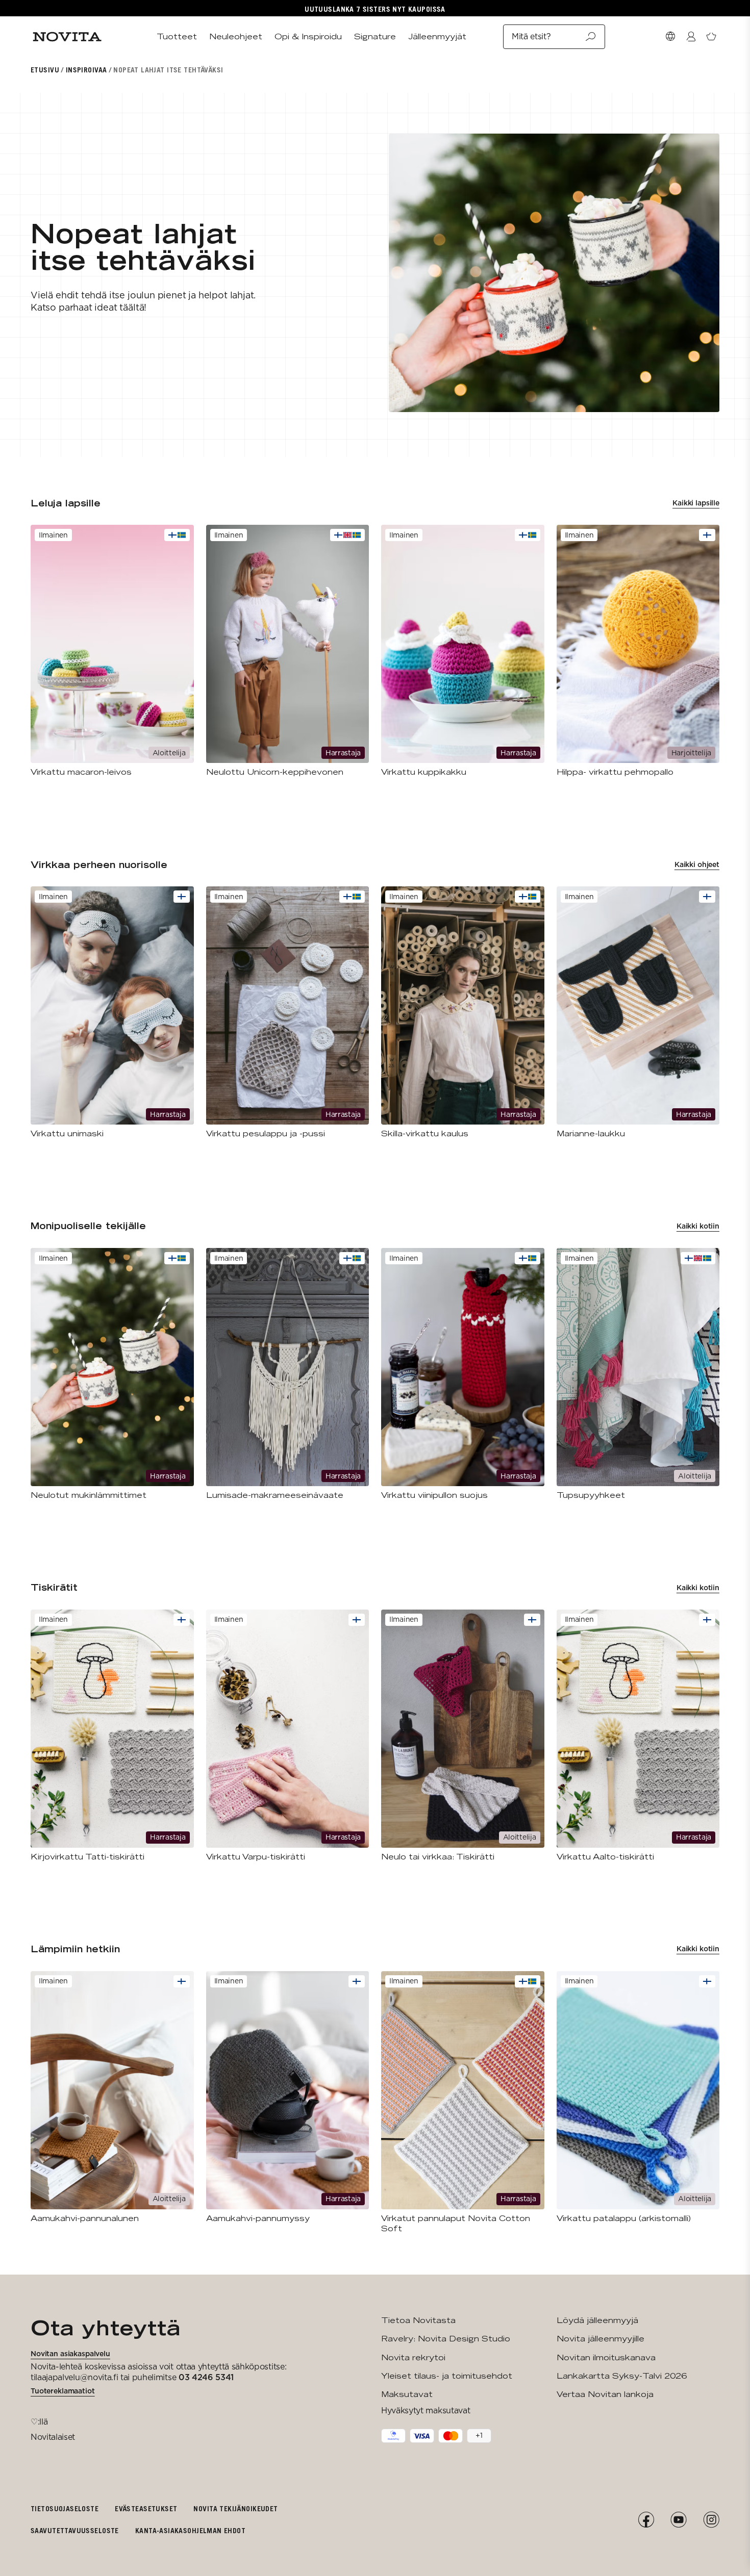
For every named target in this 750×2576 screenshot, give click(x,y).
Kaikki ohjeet (697, 864)
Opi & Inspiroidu (308, 36)
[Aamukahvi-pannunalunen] (112, 2097)
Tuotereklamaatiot (63, 2391)
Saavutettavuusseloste (75, 2530)
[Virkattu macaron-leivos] (112, 651)
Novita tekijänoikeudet (235, 2508)
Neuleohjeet (236, 36)
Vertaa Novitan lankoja (605, 2394)
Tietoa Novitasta (418, 2320)
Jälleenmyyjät (437, 36)
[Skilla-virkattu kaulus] (463, 1013)
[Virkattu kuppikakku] (463, 651)
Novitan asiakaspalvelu (70, 2354)
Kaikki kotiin (698, 1226)
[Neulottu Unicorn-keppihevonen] (288, 651)
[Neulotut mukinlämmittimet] (112, 1374)
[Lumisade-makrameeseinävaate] (288, 1374)
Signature (375, 36)
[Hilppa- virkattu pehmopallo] (638, 651)
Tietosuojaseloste (65, 2508)
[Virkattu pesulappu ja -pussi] (288, 1013)
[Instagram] (711, 2520)
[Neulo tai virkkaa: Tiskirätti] (463, 1736)
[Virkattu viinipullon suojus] (463, 1374)
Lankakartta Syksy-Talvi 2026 (622, 2376)
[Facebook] (646, 2520)
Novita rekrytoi (413, 2357)
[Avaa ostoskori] (711, 37)
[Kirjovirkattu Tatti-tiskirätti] (112, 1736)
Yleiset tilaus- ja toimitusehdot (447, 2376)
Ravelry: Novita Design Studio (446, 2339)
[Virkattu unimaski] (112, 1013)
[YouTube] (679, 2520)
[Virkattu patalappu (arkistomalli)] (638, 2097)
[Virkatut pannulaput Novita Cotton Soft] (463, 2102)
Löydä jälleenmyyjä (597, 2320)
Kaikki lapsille (696, 503)
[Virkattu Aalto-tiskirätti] (638, 1736)
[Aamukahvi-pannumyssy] (288, 2097)
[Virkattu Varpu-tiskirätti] (288, 1736)
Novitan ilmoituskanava (606, 2357)
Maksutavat (407, 2394)
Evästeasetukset (146, 2508)
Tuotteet (177, 36)
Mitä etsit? (531, 36)
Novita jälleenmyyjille (601, 2339)
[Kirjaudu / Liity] (691, 37)
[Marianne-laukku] (638, 1013)
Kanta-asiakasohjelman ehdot (190, 2530)
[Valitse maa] (670, 37)
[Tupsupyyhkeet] (638, 1374)
